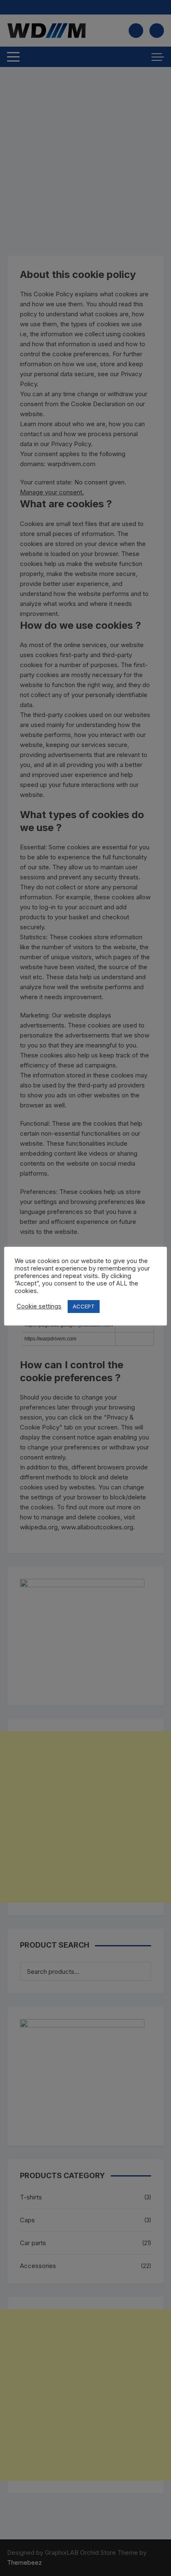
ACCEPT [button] (84, 1306)
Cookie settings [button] (39, 1306)
